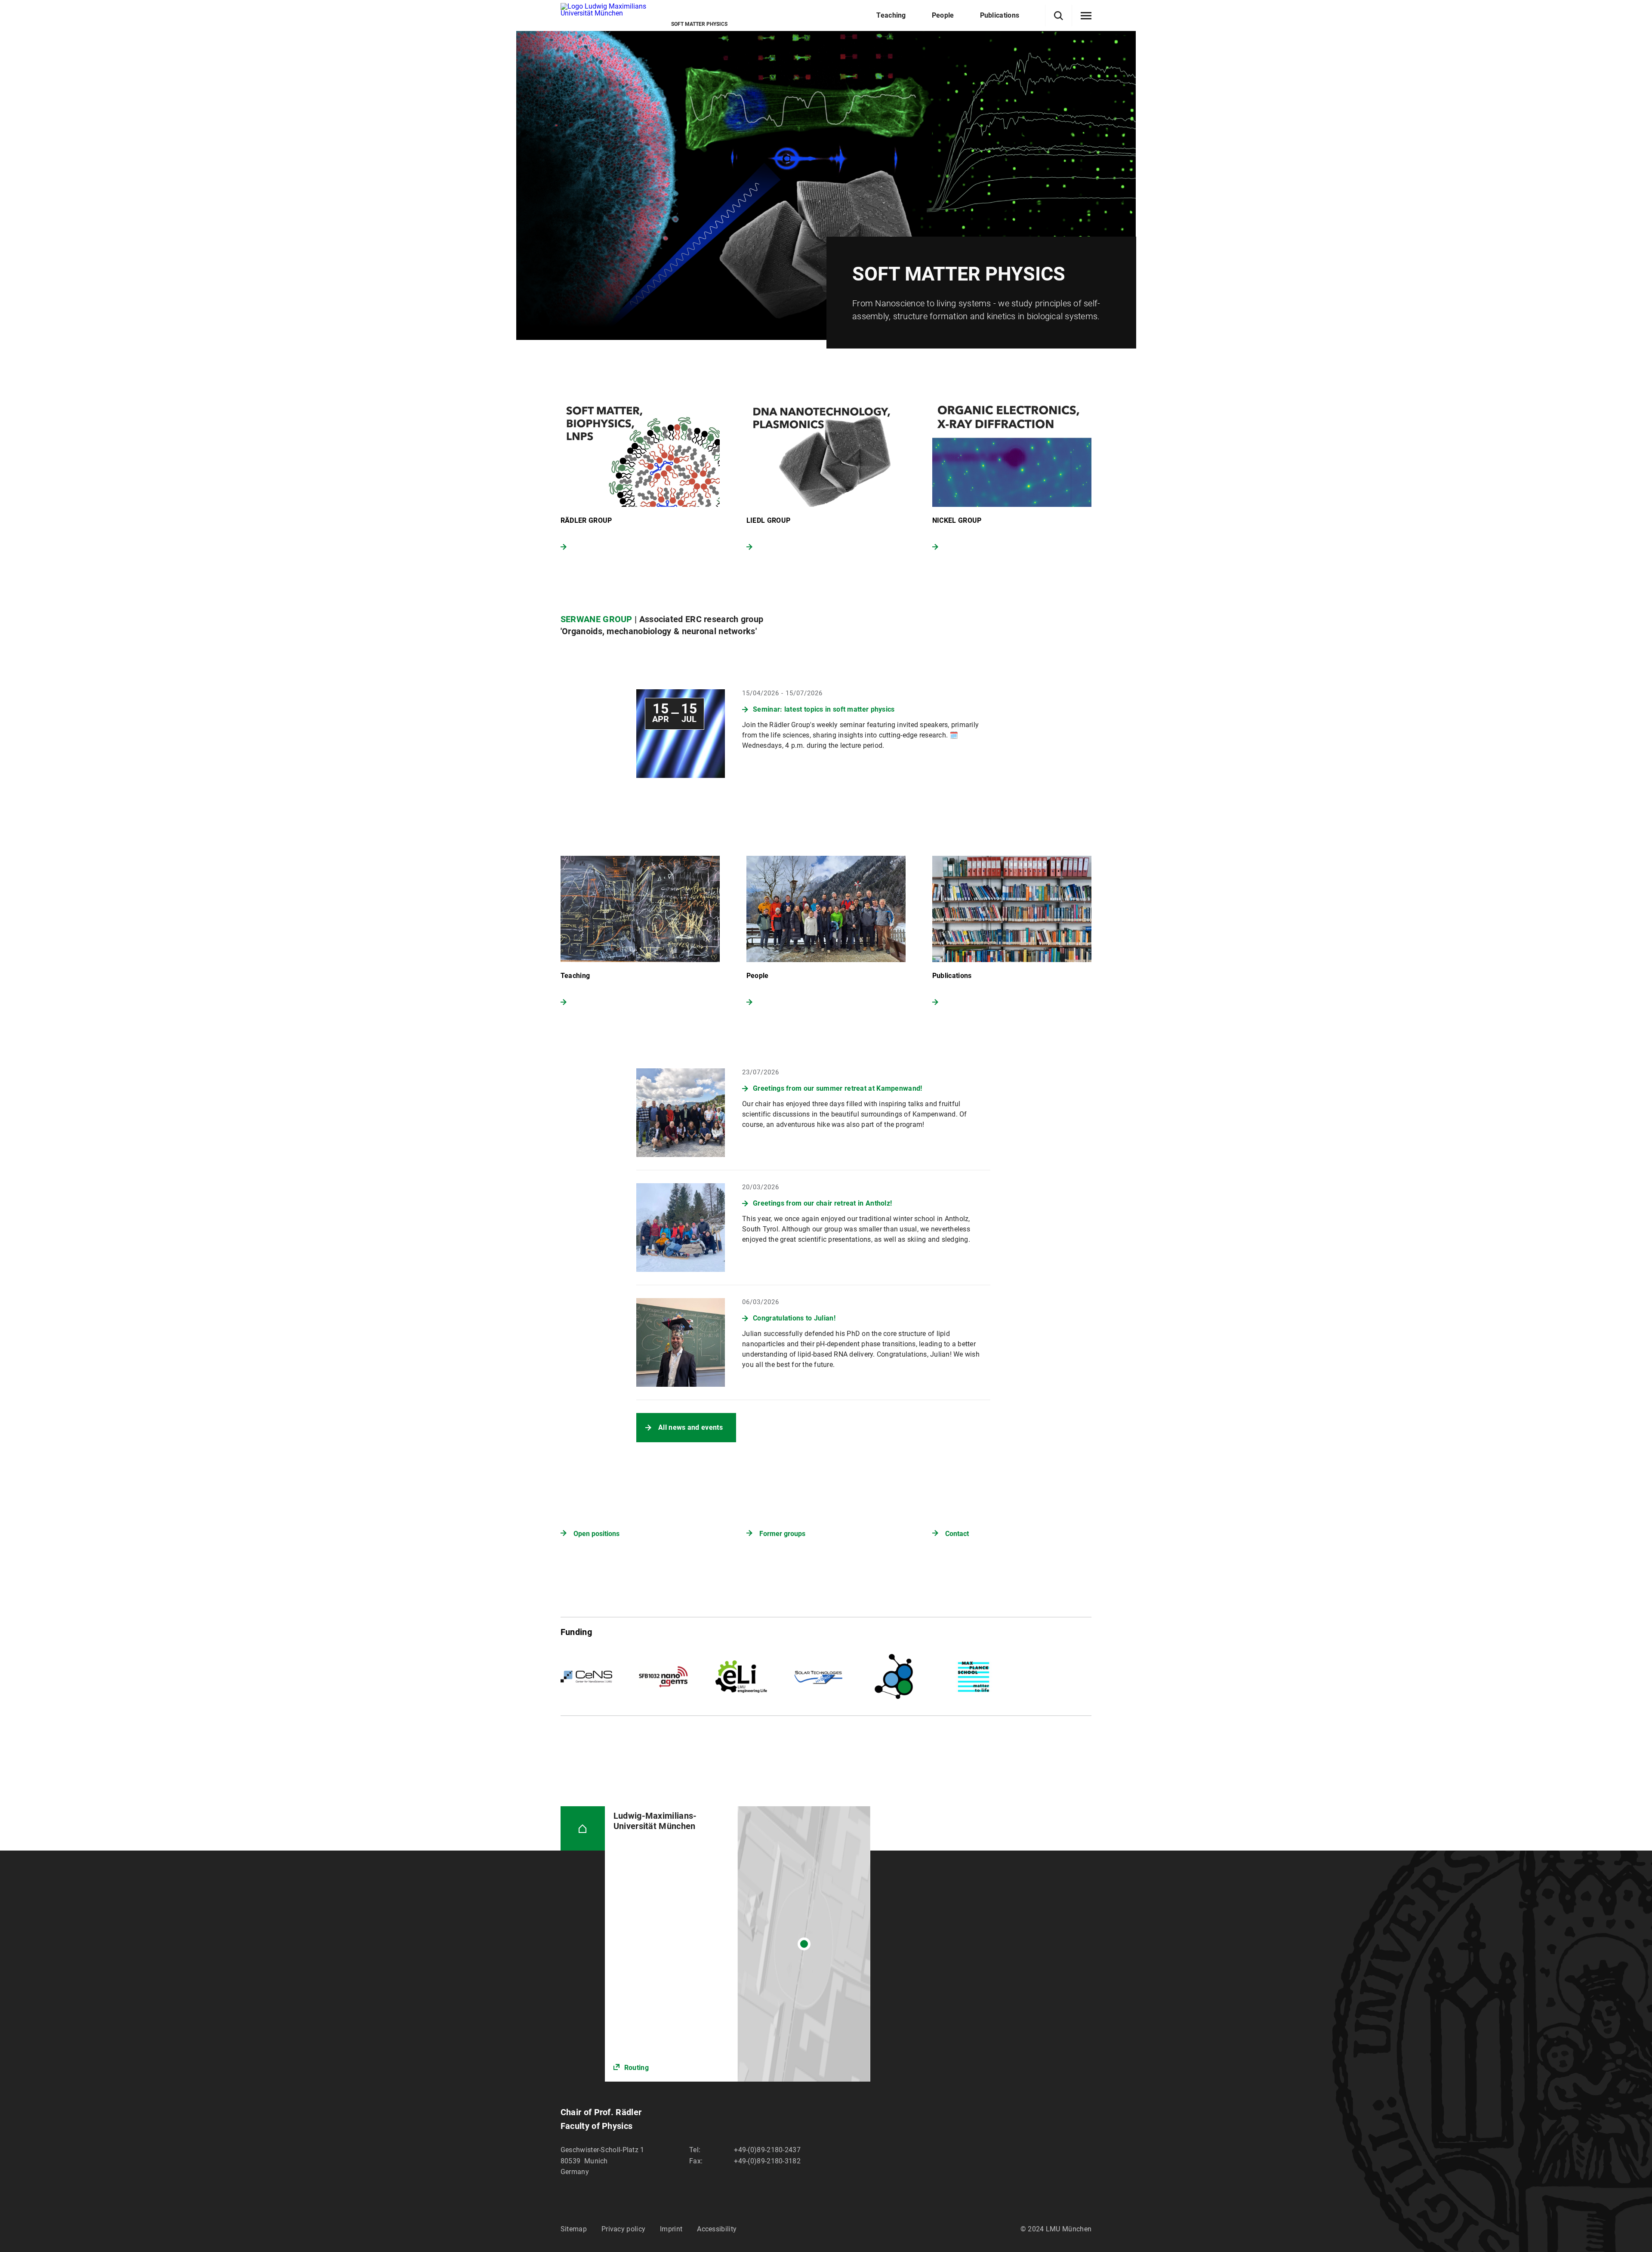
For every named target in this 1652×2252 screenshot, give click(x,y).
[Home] (583, 1828)
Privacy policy (623, 2229)
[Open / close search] (1059, 16)
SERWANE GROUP (596, 619)
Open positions (596, 1534)
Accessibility (717, 2229)
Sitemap (574, 2229)
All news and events (690, 1427)
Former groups (782, 1534)
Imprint (671, 2229)
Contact (957, 1534)
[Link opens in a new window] (738, 1944)
